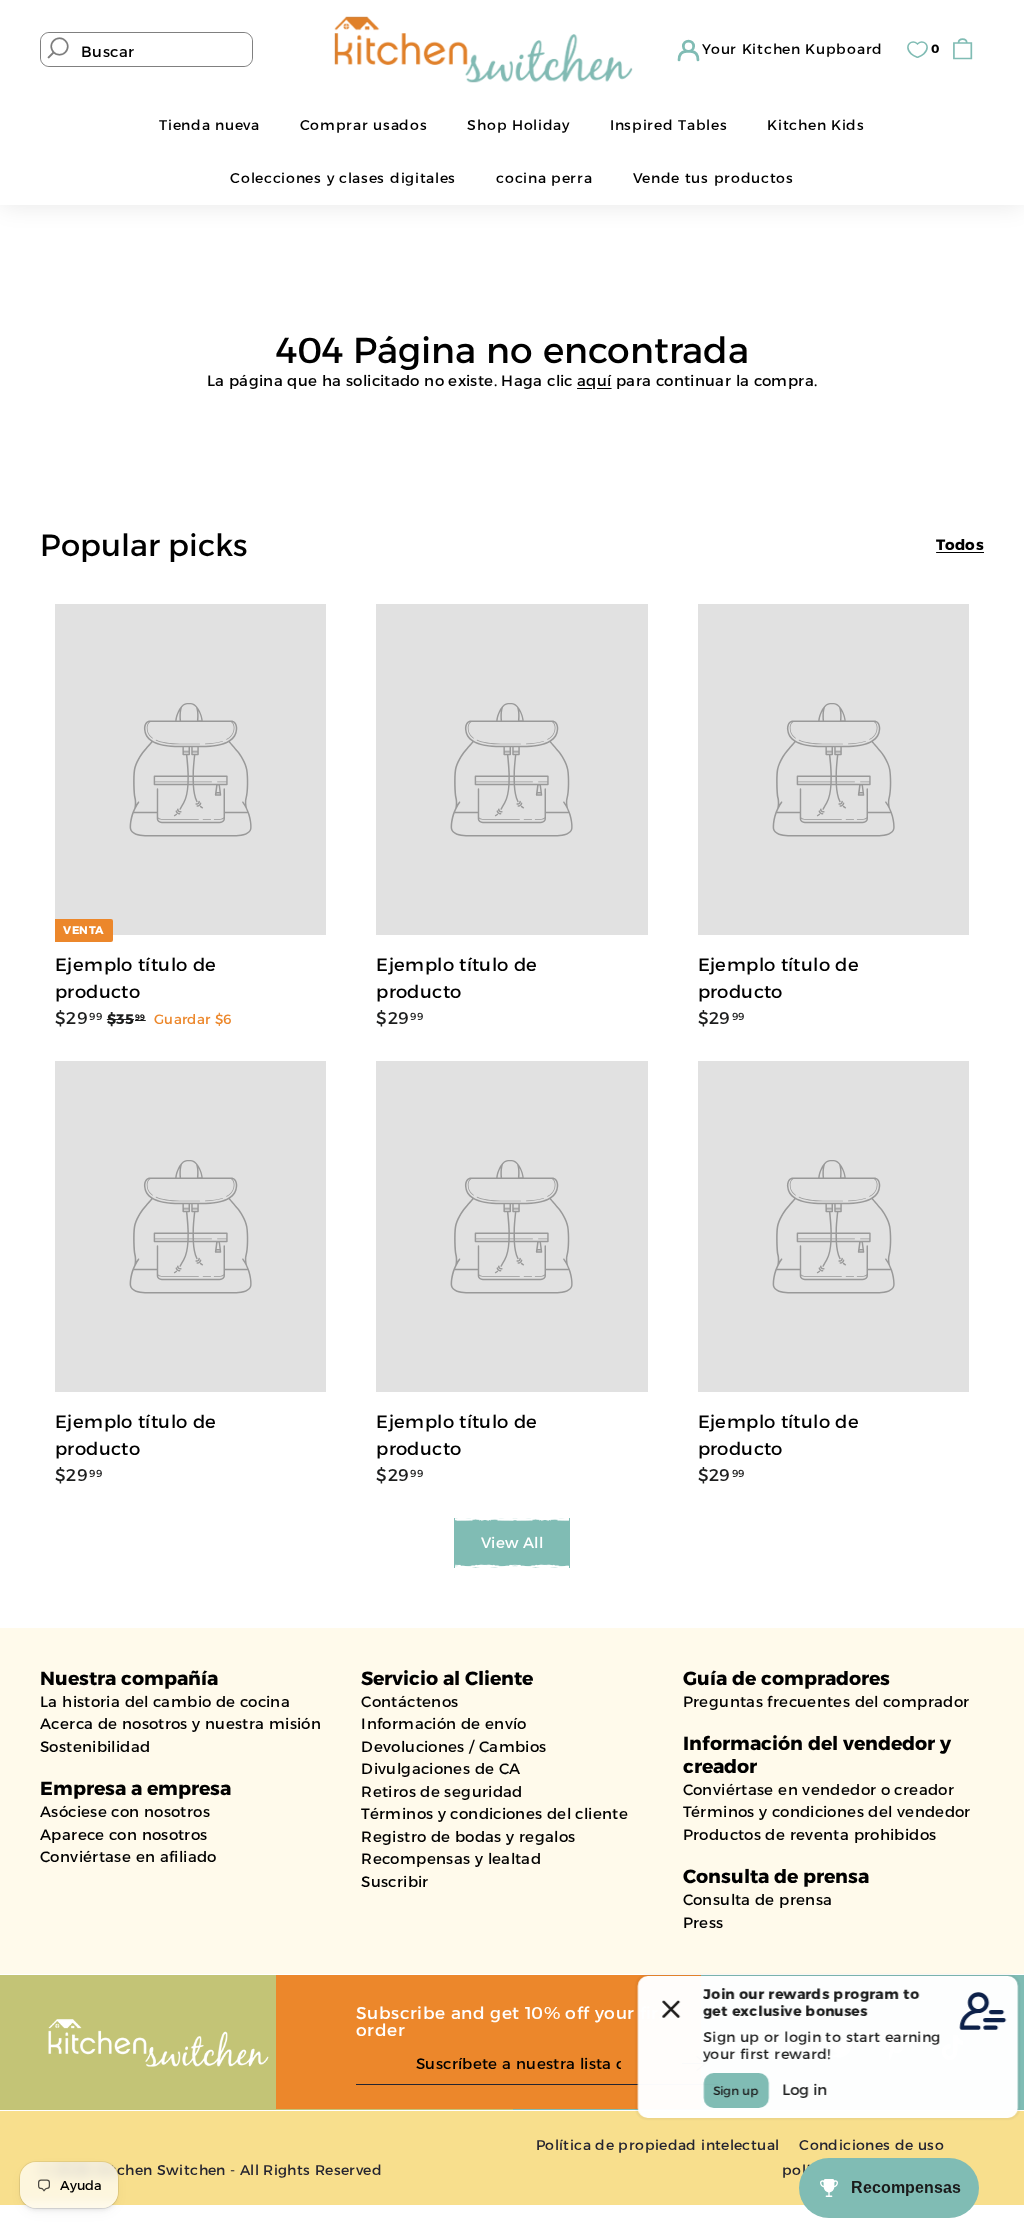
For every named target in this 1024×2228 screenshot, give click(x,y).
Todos (960, 544)
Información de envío (444, 1723)
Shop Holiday (518, 125)
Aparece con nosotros (124, 1834)
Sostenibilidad (95, 1746)
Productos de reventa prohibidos (810, 1834)
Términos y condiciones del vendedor (827, 1811)
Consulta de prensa (758, 1899)
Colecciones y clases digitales (343, 178)
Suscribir (394, 1881)
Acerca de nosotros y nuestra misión (180, 1723)
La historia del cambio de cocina (165, 1701)
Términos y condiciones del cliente (494, 1813)
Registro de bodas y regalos (468, 1836)
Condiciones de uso (871, 2145)
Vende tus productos (713, 178)
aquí (594, 380)
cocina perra (544, 178)
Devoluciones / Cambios (453, 1746)
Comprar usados (364, 125)
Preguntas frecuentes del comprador (826, 1701)
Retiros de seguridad (442, 1791)
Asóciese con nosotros (125, 1811)
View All (512, 1542)
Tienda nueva (209, 125)
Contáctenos (409, 1701)
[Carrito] (967, 49)
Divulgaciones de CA (440, 1768)
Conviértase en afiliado (128, 1856)
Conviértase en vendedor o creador (818, 1789)
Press (703, 1922)
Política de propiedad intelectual (657, 2145)
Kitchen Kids (815, 125)
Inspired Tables (669, 125)
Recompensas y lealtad (451, 1858)
